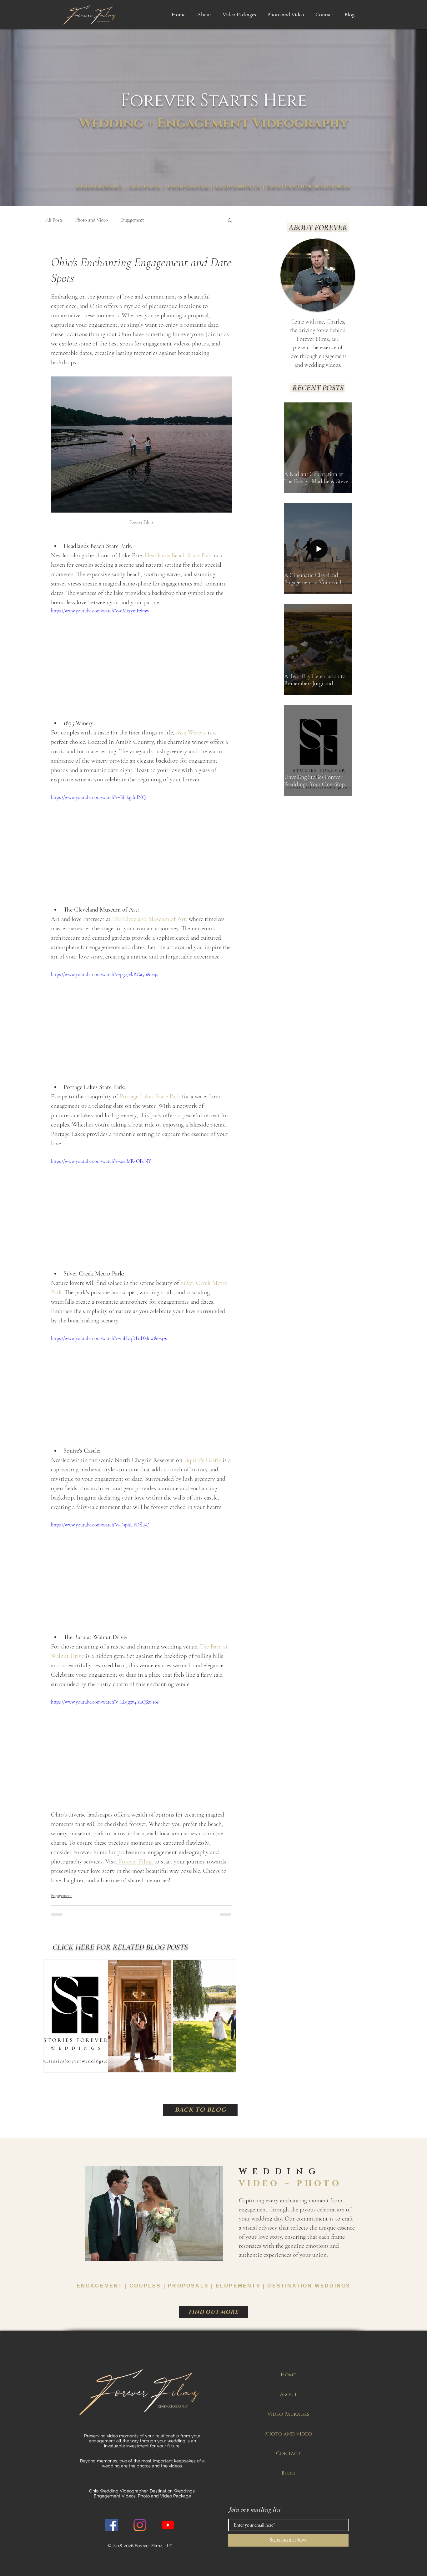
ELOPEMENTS (238, 187)
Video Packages (288, 2414)
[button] (239, 14)
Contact (288, 2454)
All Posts (54, 220)
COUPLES (145, 187)
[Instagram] (140, 2525)
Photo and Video (91, 220)
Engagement (132, 220)
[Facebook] (112, 2525)
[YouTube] (168, 2525)
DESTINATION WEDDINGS (309, 187)
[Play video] (142, 658)
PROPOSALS (188, 187)
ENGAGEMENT (100, 187)
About (288, 2395)
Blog (288, 2473)
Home (288, 2375)
